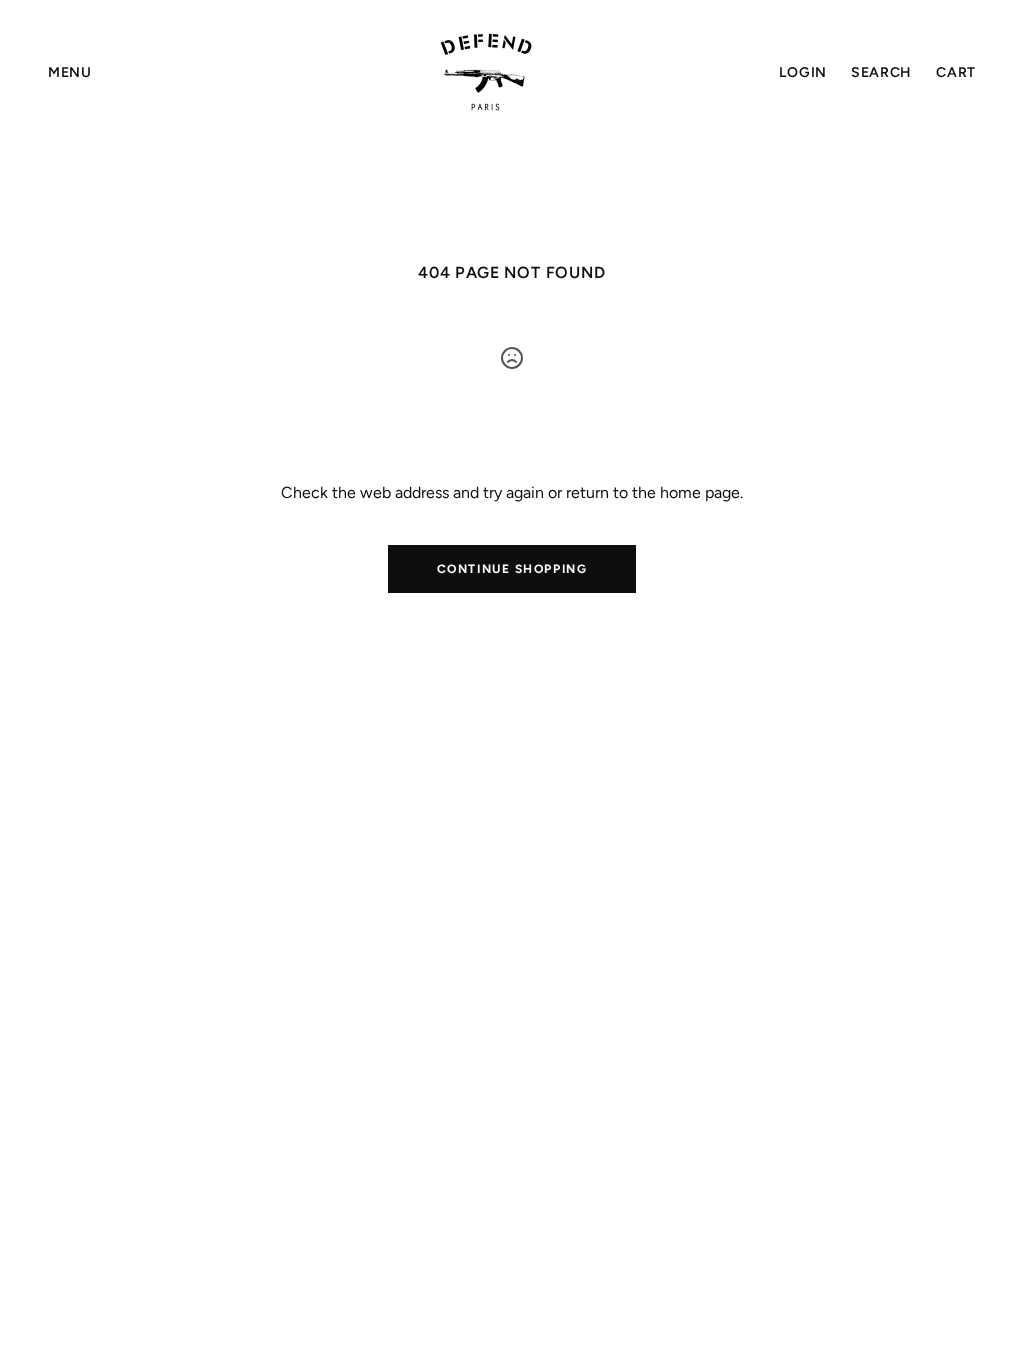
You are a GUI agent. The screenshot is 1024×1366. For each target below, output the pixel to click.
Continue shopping (512, 569)
